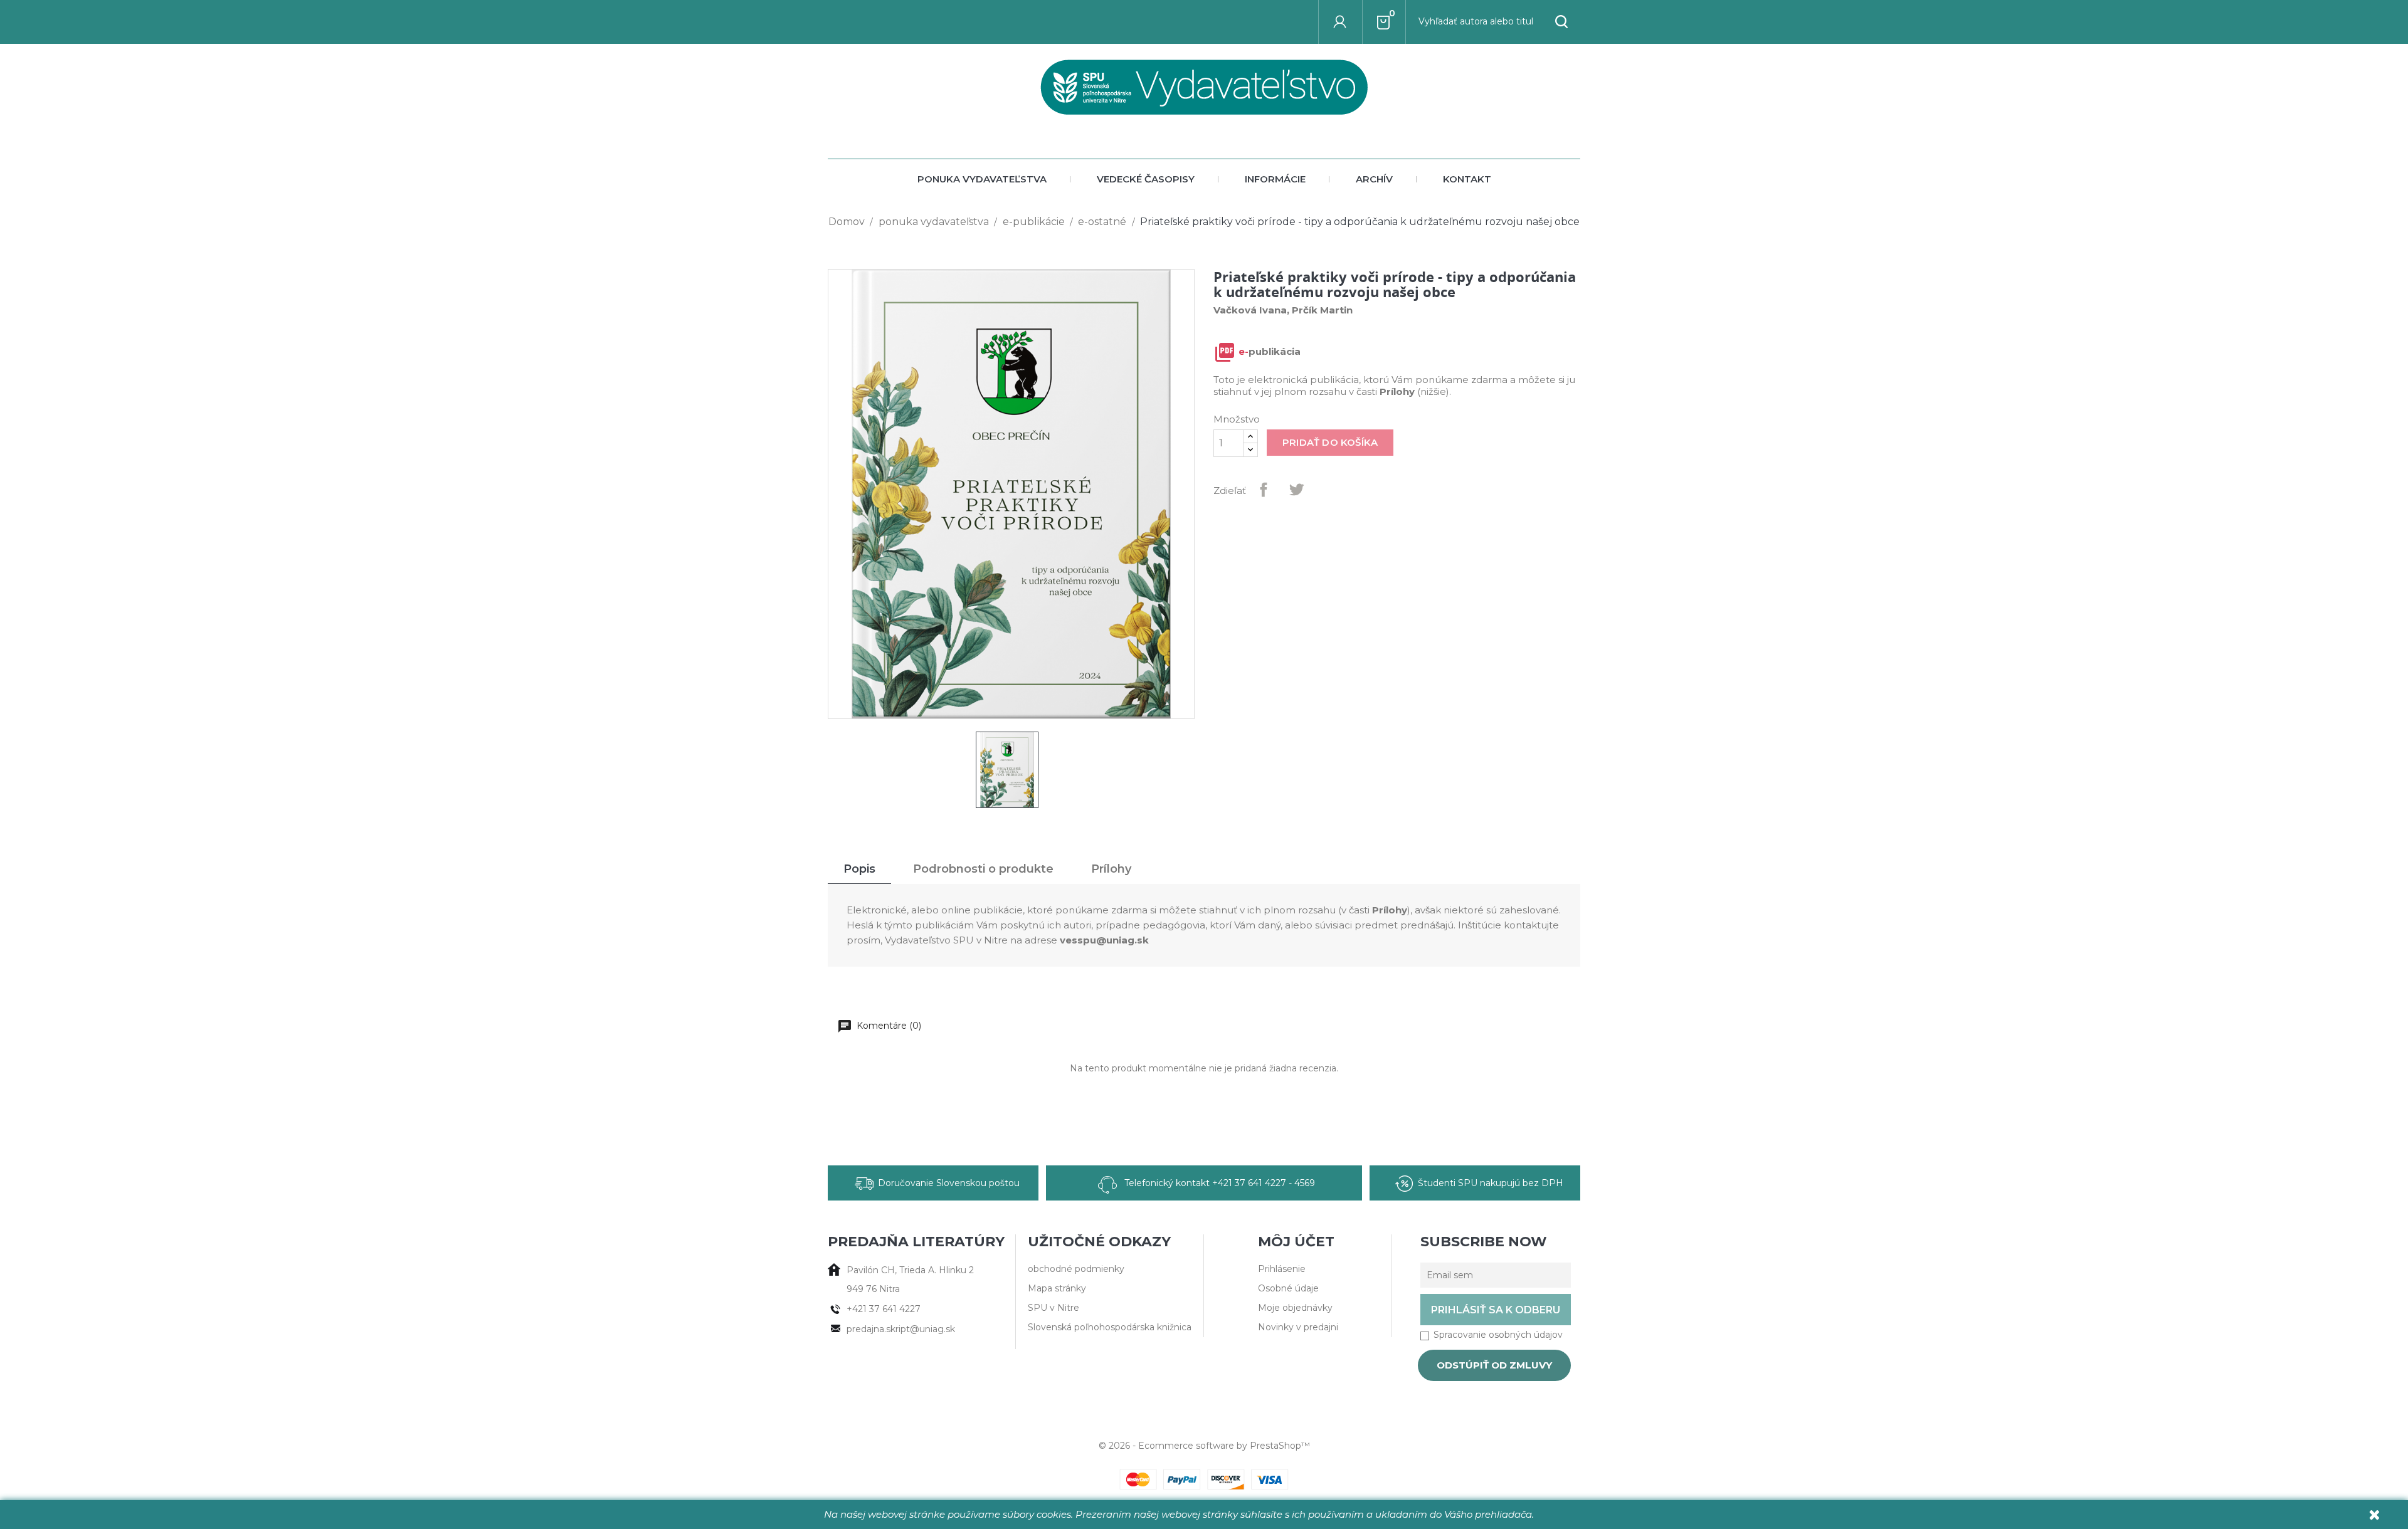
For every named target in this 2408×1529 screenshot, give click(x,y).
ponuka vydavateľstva (982, 179)
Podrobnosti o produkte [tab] (983, 869)
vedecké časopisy (1146, 179)
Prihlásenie (1282, 1269)
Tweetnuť (1296, 490)
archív (1374, 179)
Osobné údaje (1288, 1288)
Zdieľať (1264, 490)
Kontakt (1467, 179)
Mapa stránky (1057, 1288)
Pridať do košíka (1330, 442)
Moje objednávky (1295, 1308)
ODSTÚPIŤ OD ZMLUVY (1494, 1365)
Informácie (1275, 179)
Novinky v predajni (1298, 1327)
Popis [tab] (859, 869)
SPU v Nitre (1053, 1308)
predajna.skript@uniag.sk (901, 1329)
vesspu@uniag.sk (1104, 940)
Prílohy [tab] (1111, 869)
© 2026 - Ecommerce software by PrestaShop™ (1204, 1446)
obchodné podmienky (1076, 1269)
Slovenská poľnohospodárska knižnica (1110, 1327)
